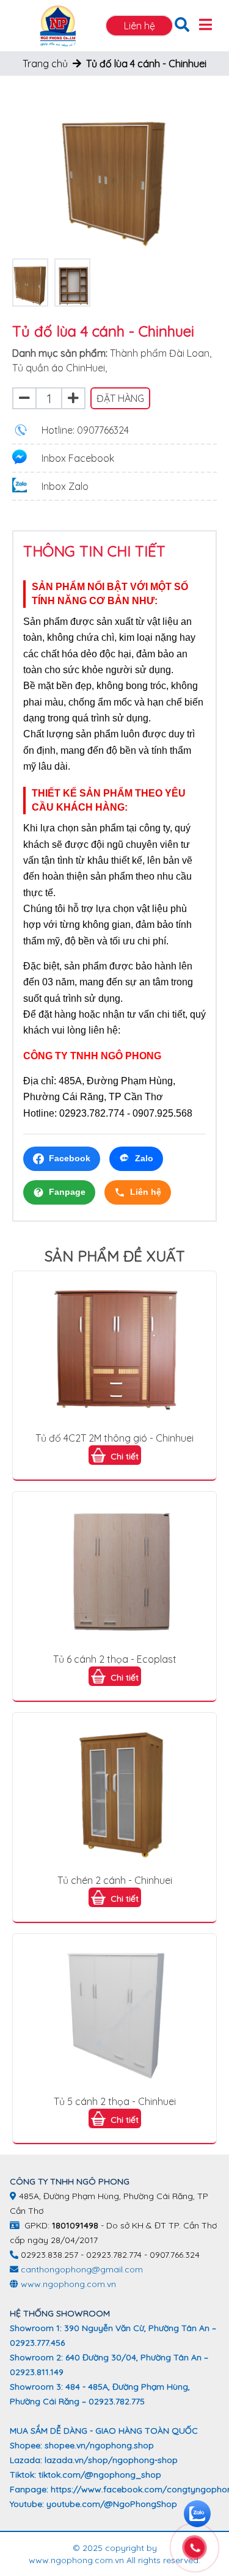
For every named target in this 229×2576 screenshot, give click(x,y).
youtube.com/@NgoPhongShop (112, 2504)
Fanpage (67, 1192)
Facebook (70, 1158)
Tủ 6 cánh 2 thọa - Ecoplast (115, 1659)
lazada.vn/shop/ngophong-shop (111, 2460)
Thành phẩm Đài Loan (160, 353)
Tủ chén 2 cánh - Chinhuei (115, 1880)
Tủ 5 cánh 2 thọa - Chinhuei (115, 2101)
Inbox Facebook (78, 458)
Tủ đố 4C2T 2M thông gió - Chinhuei (114, 1438)
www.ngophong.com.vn (68, 2284)
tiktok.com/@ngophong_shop (100, 2475)
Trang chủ (45, 64)
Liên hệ (140, 26)
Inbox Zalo (65, 486)
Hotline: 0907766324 (85, 430)
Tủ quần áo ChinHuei (59, 368)
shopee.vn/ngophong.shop (99, 2445)
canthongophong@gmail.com (82, 2269)
